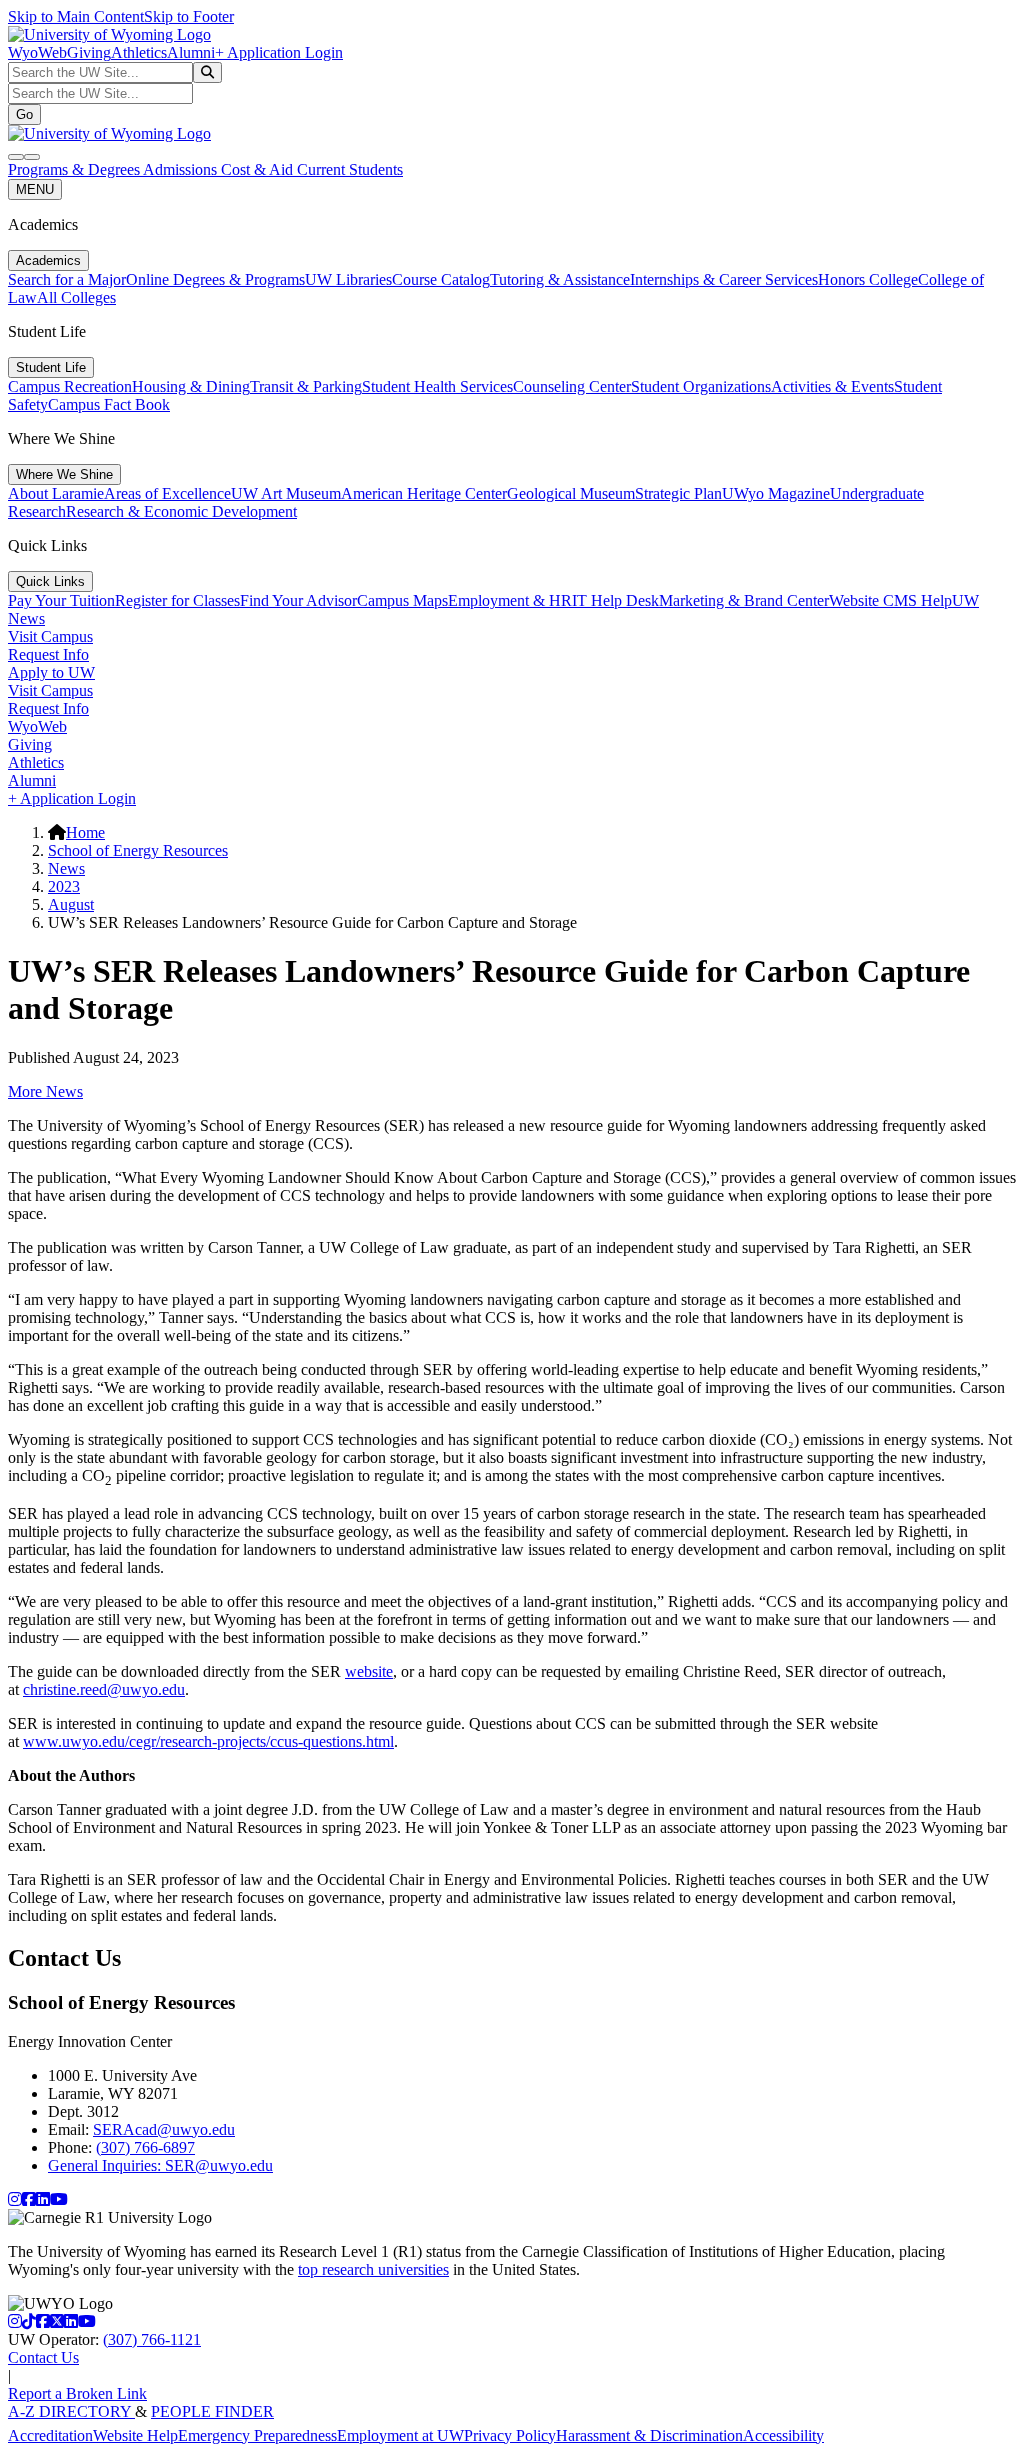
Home (85, 832)
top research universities (373, 2269)
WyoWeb (37, 52)
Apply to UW (51, 672)
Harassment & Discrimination (649, 2435)
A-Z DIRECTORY (71, 2411)
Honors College (868, 279)
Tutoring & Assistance (560, 279)
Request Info (48, 654)
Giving (89, 52)
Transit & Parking (306, 386)
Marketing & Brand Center (744, 600)
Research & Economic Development (181, 511)
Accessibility (783, 2435)
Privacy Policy (510, 2435)
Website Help (135, 2435)
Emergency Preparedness (257, 2435)
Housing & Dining (191, 386)
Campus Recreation (70, 386)
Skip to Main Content (76, 16)
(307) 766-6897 (145, 2147)
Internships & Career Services (724, 279)
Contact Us (43, 2357)
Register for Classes (177, 600)
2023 (64, 886)
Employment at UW (400, 2435)
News (66, 868)
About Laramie (56, 493)
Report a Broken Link (77, 2393)
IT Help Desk (615, 600)
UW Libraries (348, 279)
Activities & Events (832, 386)
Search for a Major (67, 279)
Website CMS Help (890, 600)
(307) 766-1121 (152, 2339)
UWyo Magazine (776, 493)
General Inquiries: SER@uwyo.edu (160, 2165)
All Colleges (76, 297)
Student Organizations (701, 386)
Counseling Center (572, 386)
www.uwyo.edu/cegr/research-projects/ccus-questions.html (208, 1741)
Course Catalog (441, 279)
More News (45, 1091)
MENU (35, 189)
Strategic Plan (678, 493)
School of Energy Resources (138, 850)
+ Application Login (279, 52)
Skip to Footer (189, 16)
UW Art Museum (286, 493)
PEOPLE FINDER (212, 2411)
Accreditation (50, 2435)
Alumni (191, 52)
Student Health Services (437, 386)
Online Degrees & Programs (215, 279)
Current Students (350, 169)
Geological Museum (571, 493)
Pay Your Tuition (61, 600)
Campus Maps (402, 600)
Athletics (139, 52)
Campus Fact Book (109, 404)
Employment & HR (510, 600)
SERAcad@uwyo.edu (164, 2129)
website (369, 1671)
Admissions (182, 169)
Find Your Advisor (298, 600)
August (71, 904)
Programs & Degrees (75, 169)
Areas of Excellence (167, 493)
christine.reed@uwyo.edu (104, 1689)
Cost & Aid (259, 169)
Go (24, 114)
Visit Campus (50, 636)
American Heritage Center (424, 493)
